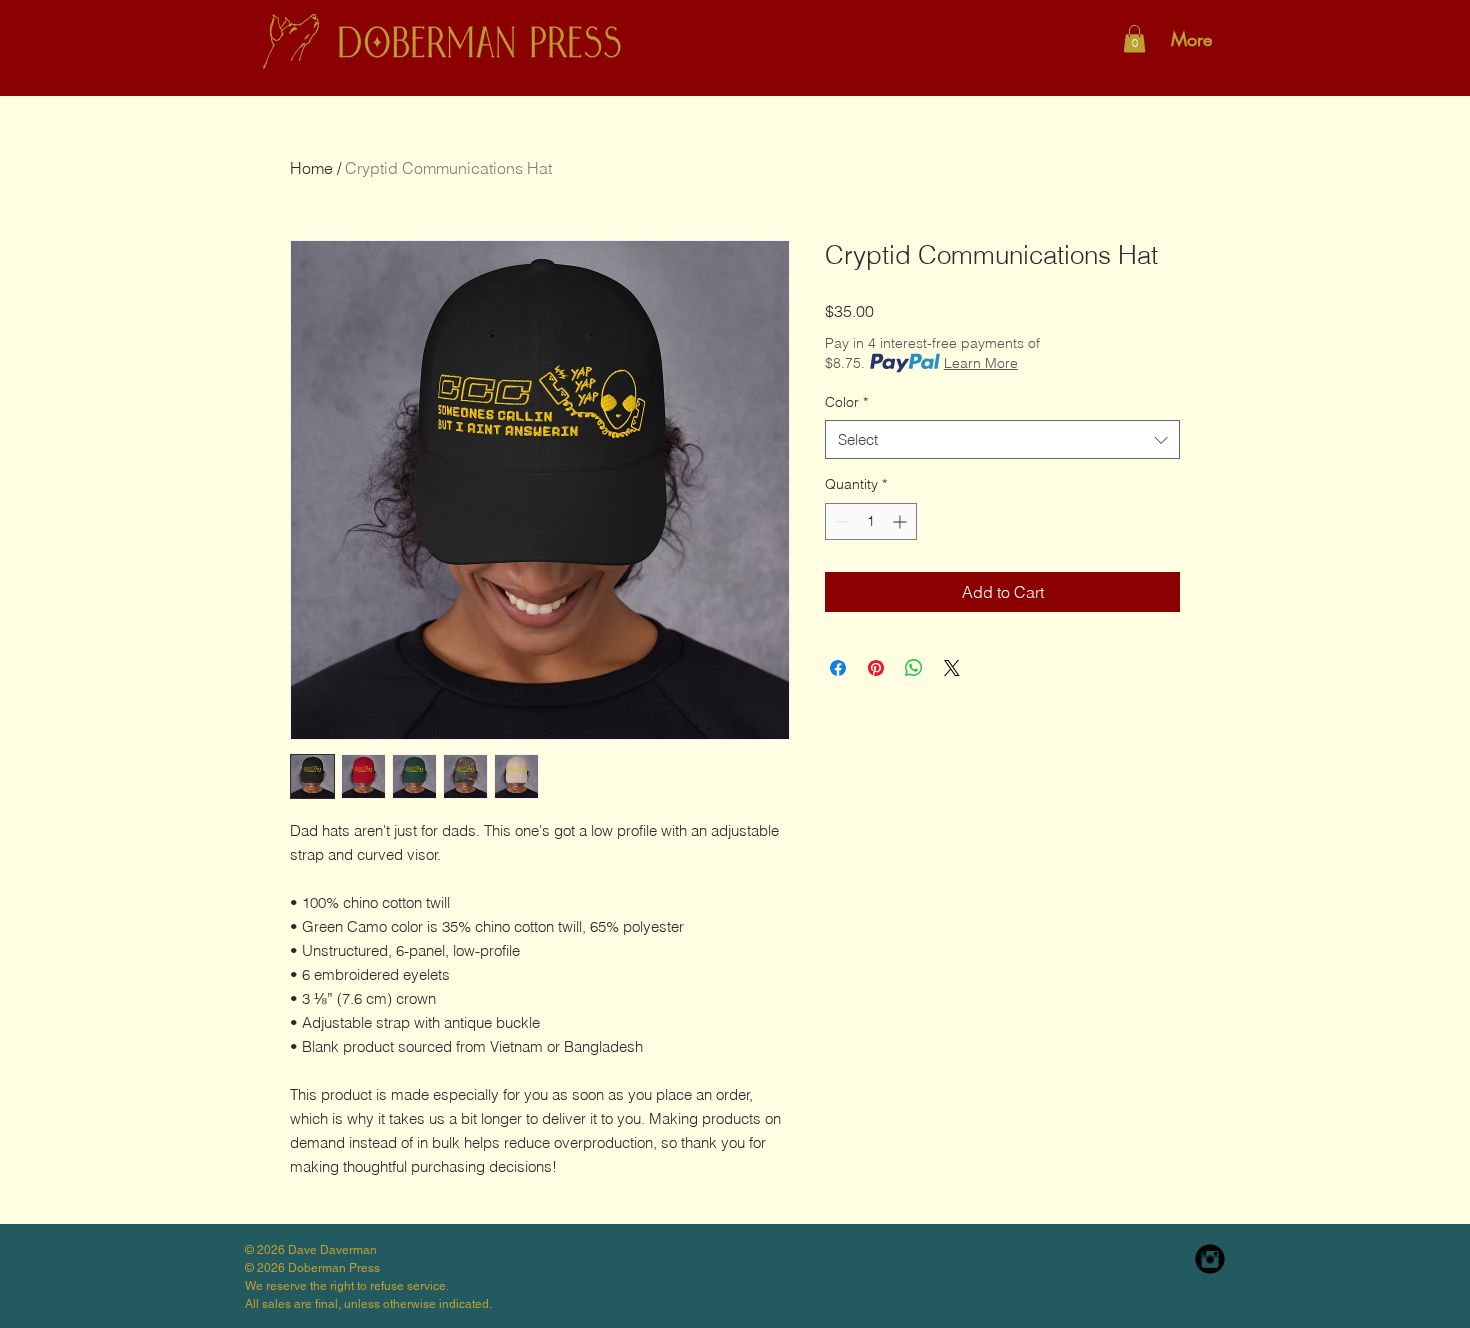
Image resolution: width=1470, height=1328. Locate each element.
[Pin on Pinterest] (876, 668)
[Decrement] (840, 521)
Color (846, 402)
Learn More (981, 363)
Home (311, 168)
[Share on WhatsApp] (914, 668)
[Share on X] (952, 668)
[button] (1134, 38)
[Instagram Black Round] (1210, 1259)
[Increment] (901, 521)
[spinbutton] (871, 521)
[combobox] (1002, 439)
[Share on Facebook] (838, 668)
